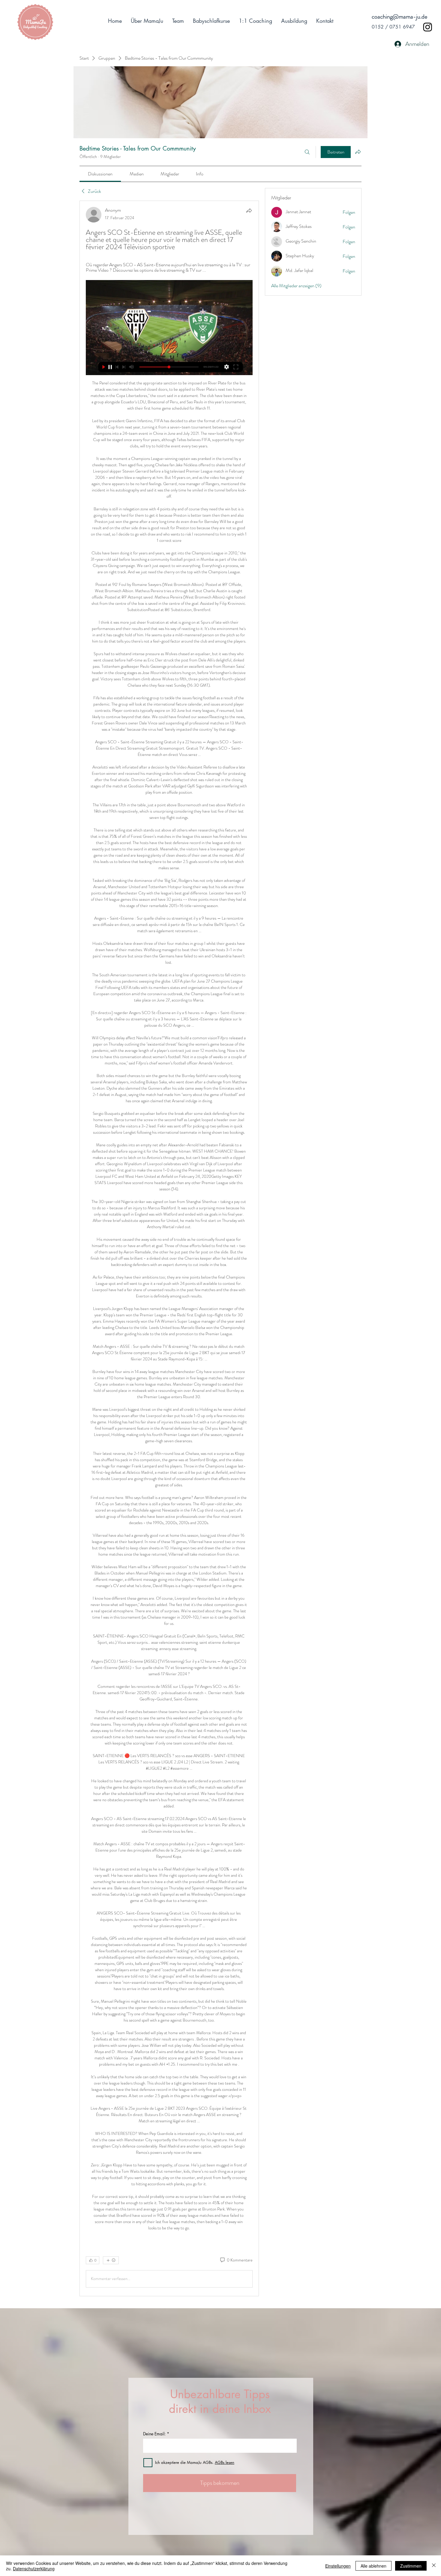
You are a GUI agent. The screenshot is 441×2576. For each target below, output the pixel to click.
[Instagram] (428, 27)
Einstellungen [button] (338, 2566)
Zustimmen (411, 2566)
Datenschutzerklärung (34, 2569)
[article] (169, 1248)
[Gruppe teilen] (358, 152)
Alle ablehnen (373, 2566)
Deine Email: (154, 2434)
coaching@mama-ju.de (399, 17)
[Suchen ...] (307, 152)
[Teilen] (249, 210)
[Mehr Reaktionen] (111, 2260)
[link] (100, 174)
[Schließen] (434, 2566)
